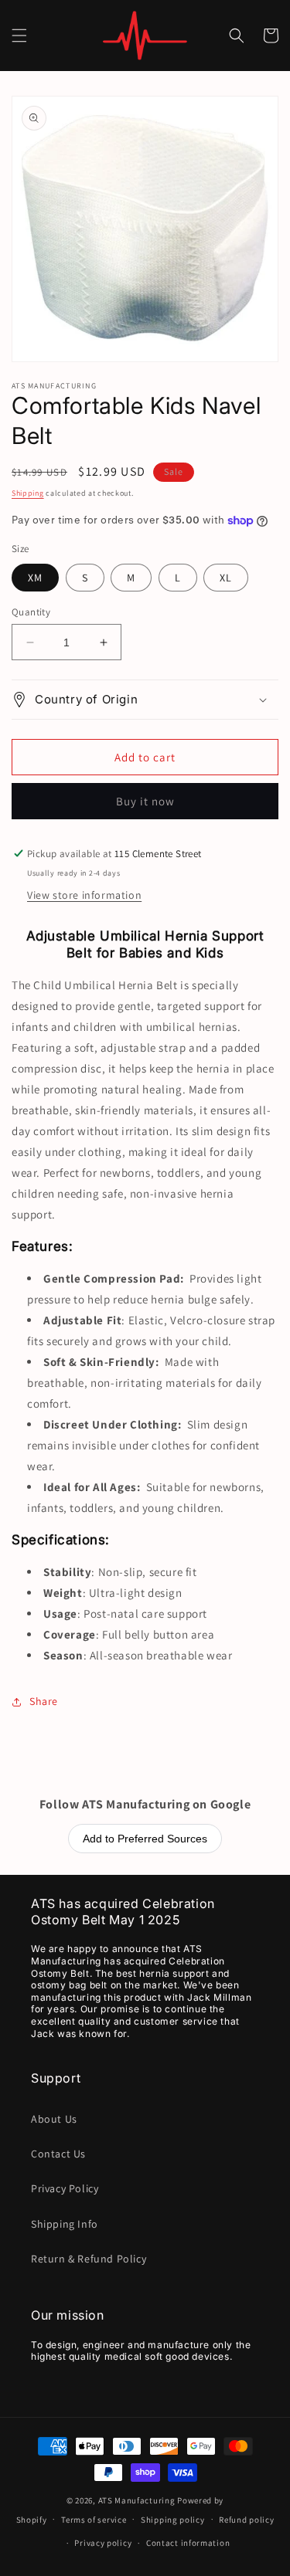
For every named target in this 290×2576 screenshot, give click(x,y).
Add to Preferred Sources (145, 1839)
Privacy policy (103, 2543)
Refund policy (246, 2520)
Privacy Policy (65, 2188)
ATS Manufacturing (137, 2500)
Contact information (188, 2543)
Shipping (28, 493)
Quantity (31, 612)
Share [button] (44, 1701)
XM (35, 578)
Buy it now (145, 801)
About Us (54, 2119)
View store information (84, 895)
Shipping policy (173, 2520)
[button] (19, 36)
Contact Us (58, 2154)
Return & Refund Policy (89, 2259)
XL (226, 578)
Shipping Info (65, 2224)
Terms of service (94, 2520)
